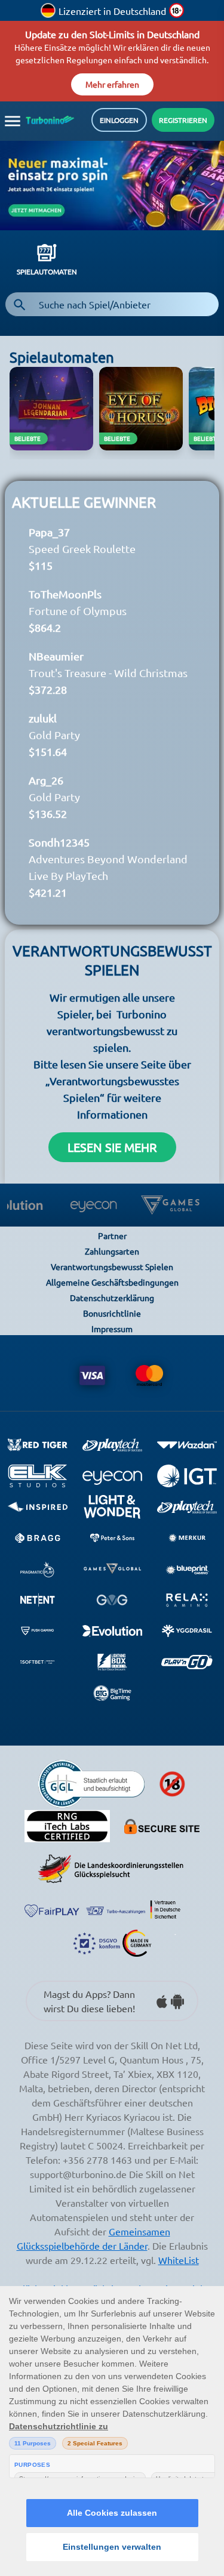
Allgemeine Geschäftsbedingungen (112, 1301)
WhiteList (179, 2279)
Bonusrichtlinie (112, 1332)
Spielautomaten (47, 291)
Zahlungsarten (112, 1270)
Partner (112, 1255)
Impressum (112, 1348)
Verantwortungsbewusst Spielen (112, 1286)
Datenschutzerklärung (112, 1317)
